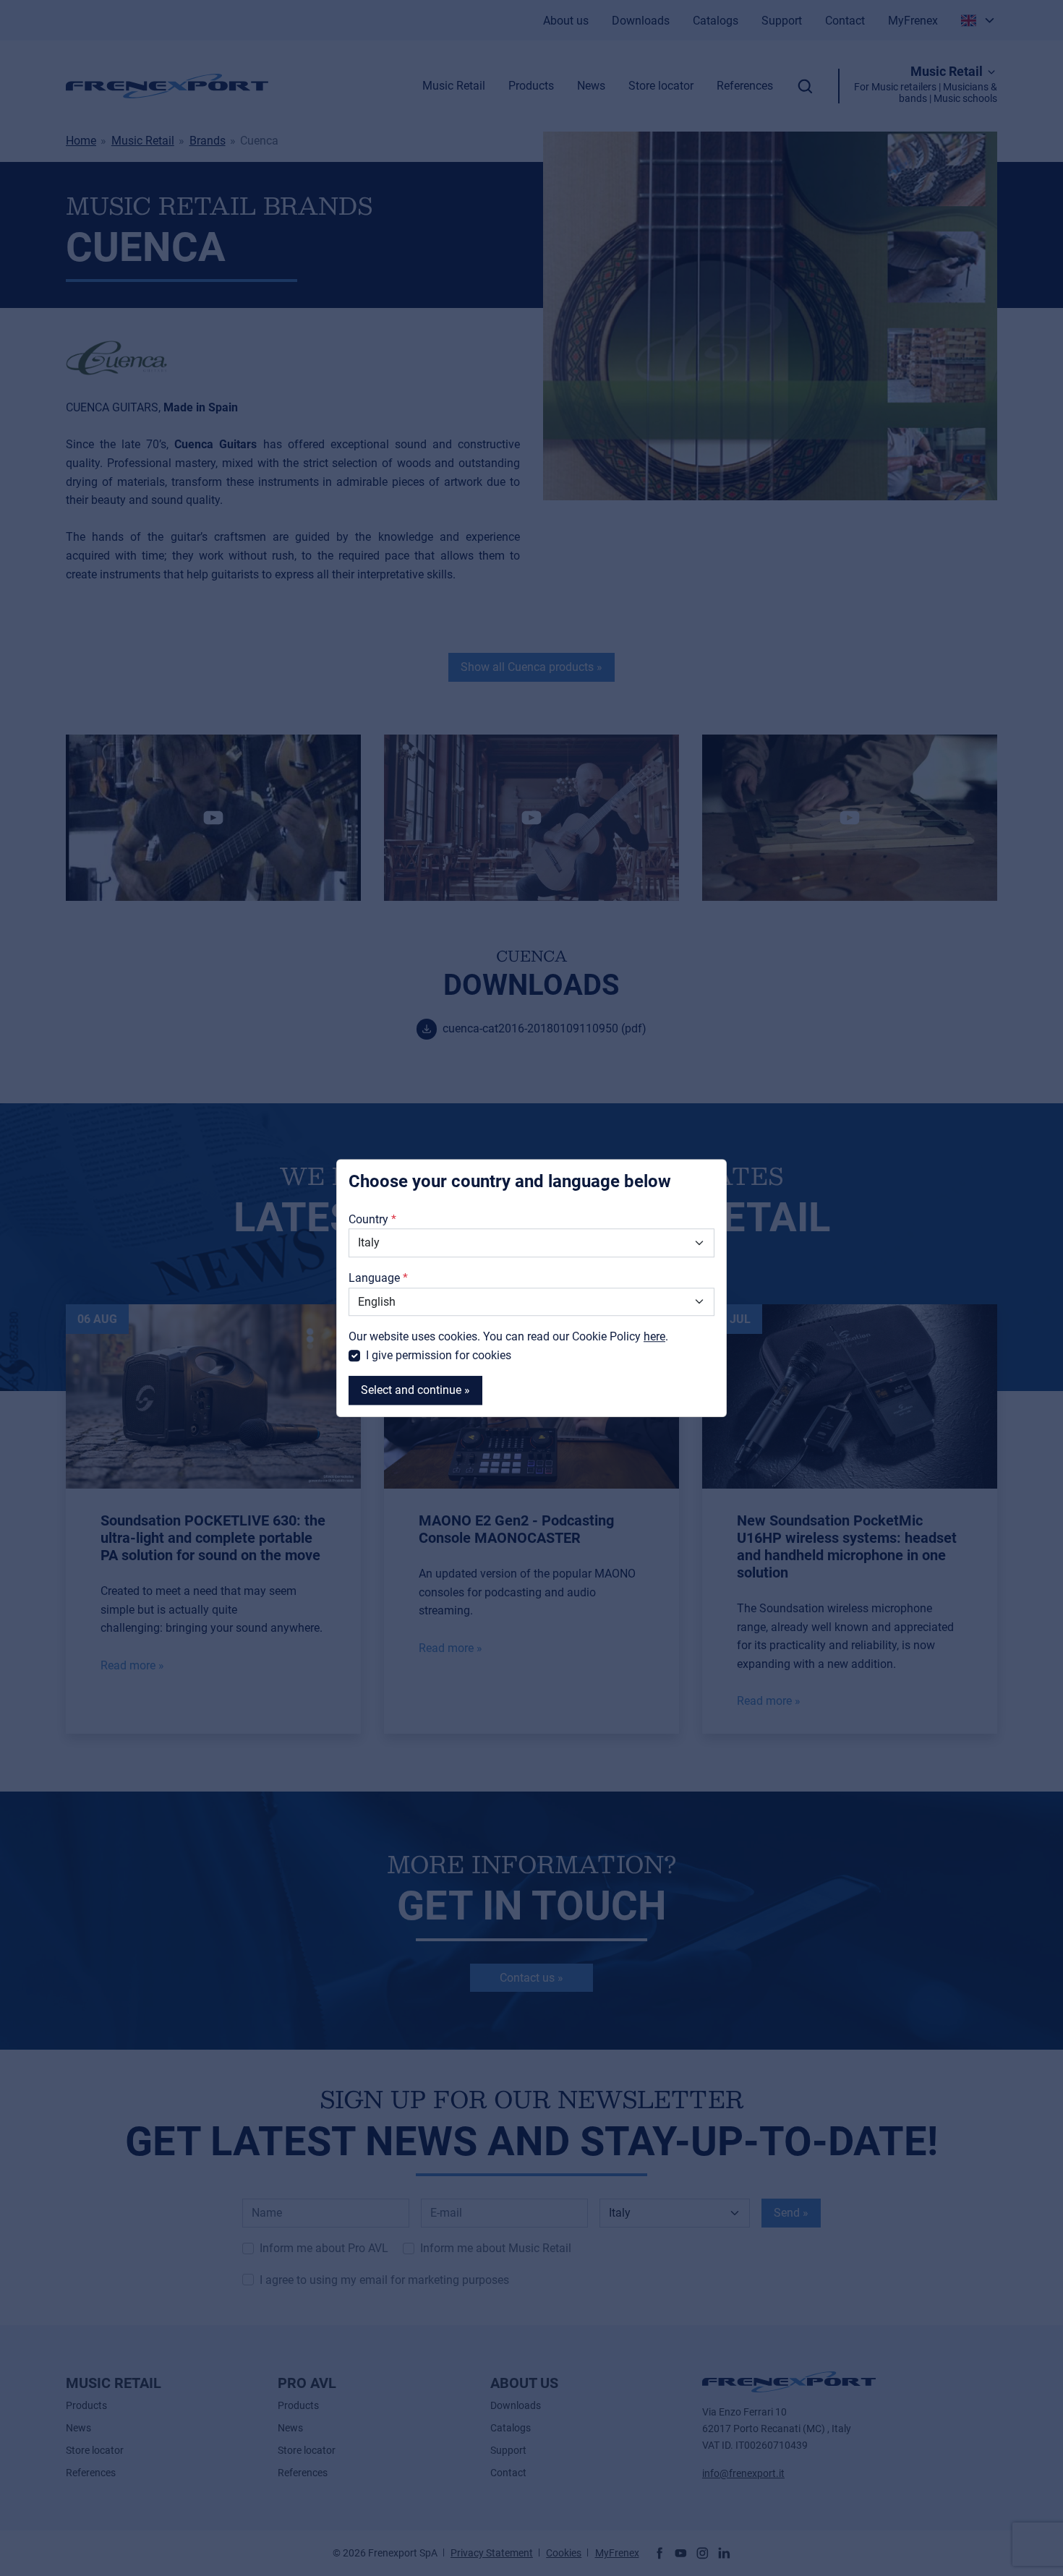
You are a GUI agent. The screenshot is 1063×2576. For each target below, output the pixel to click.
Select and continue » (415, 1391)
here (654, 1336)
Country (368, 1219)
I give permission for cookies (439, 1355)
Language (374, 1278)
